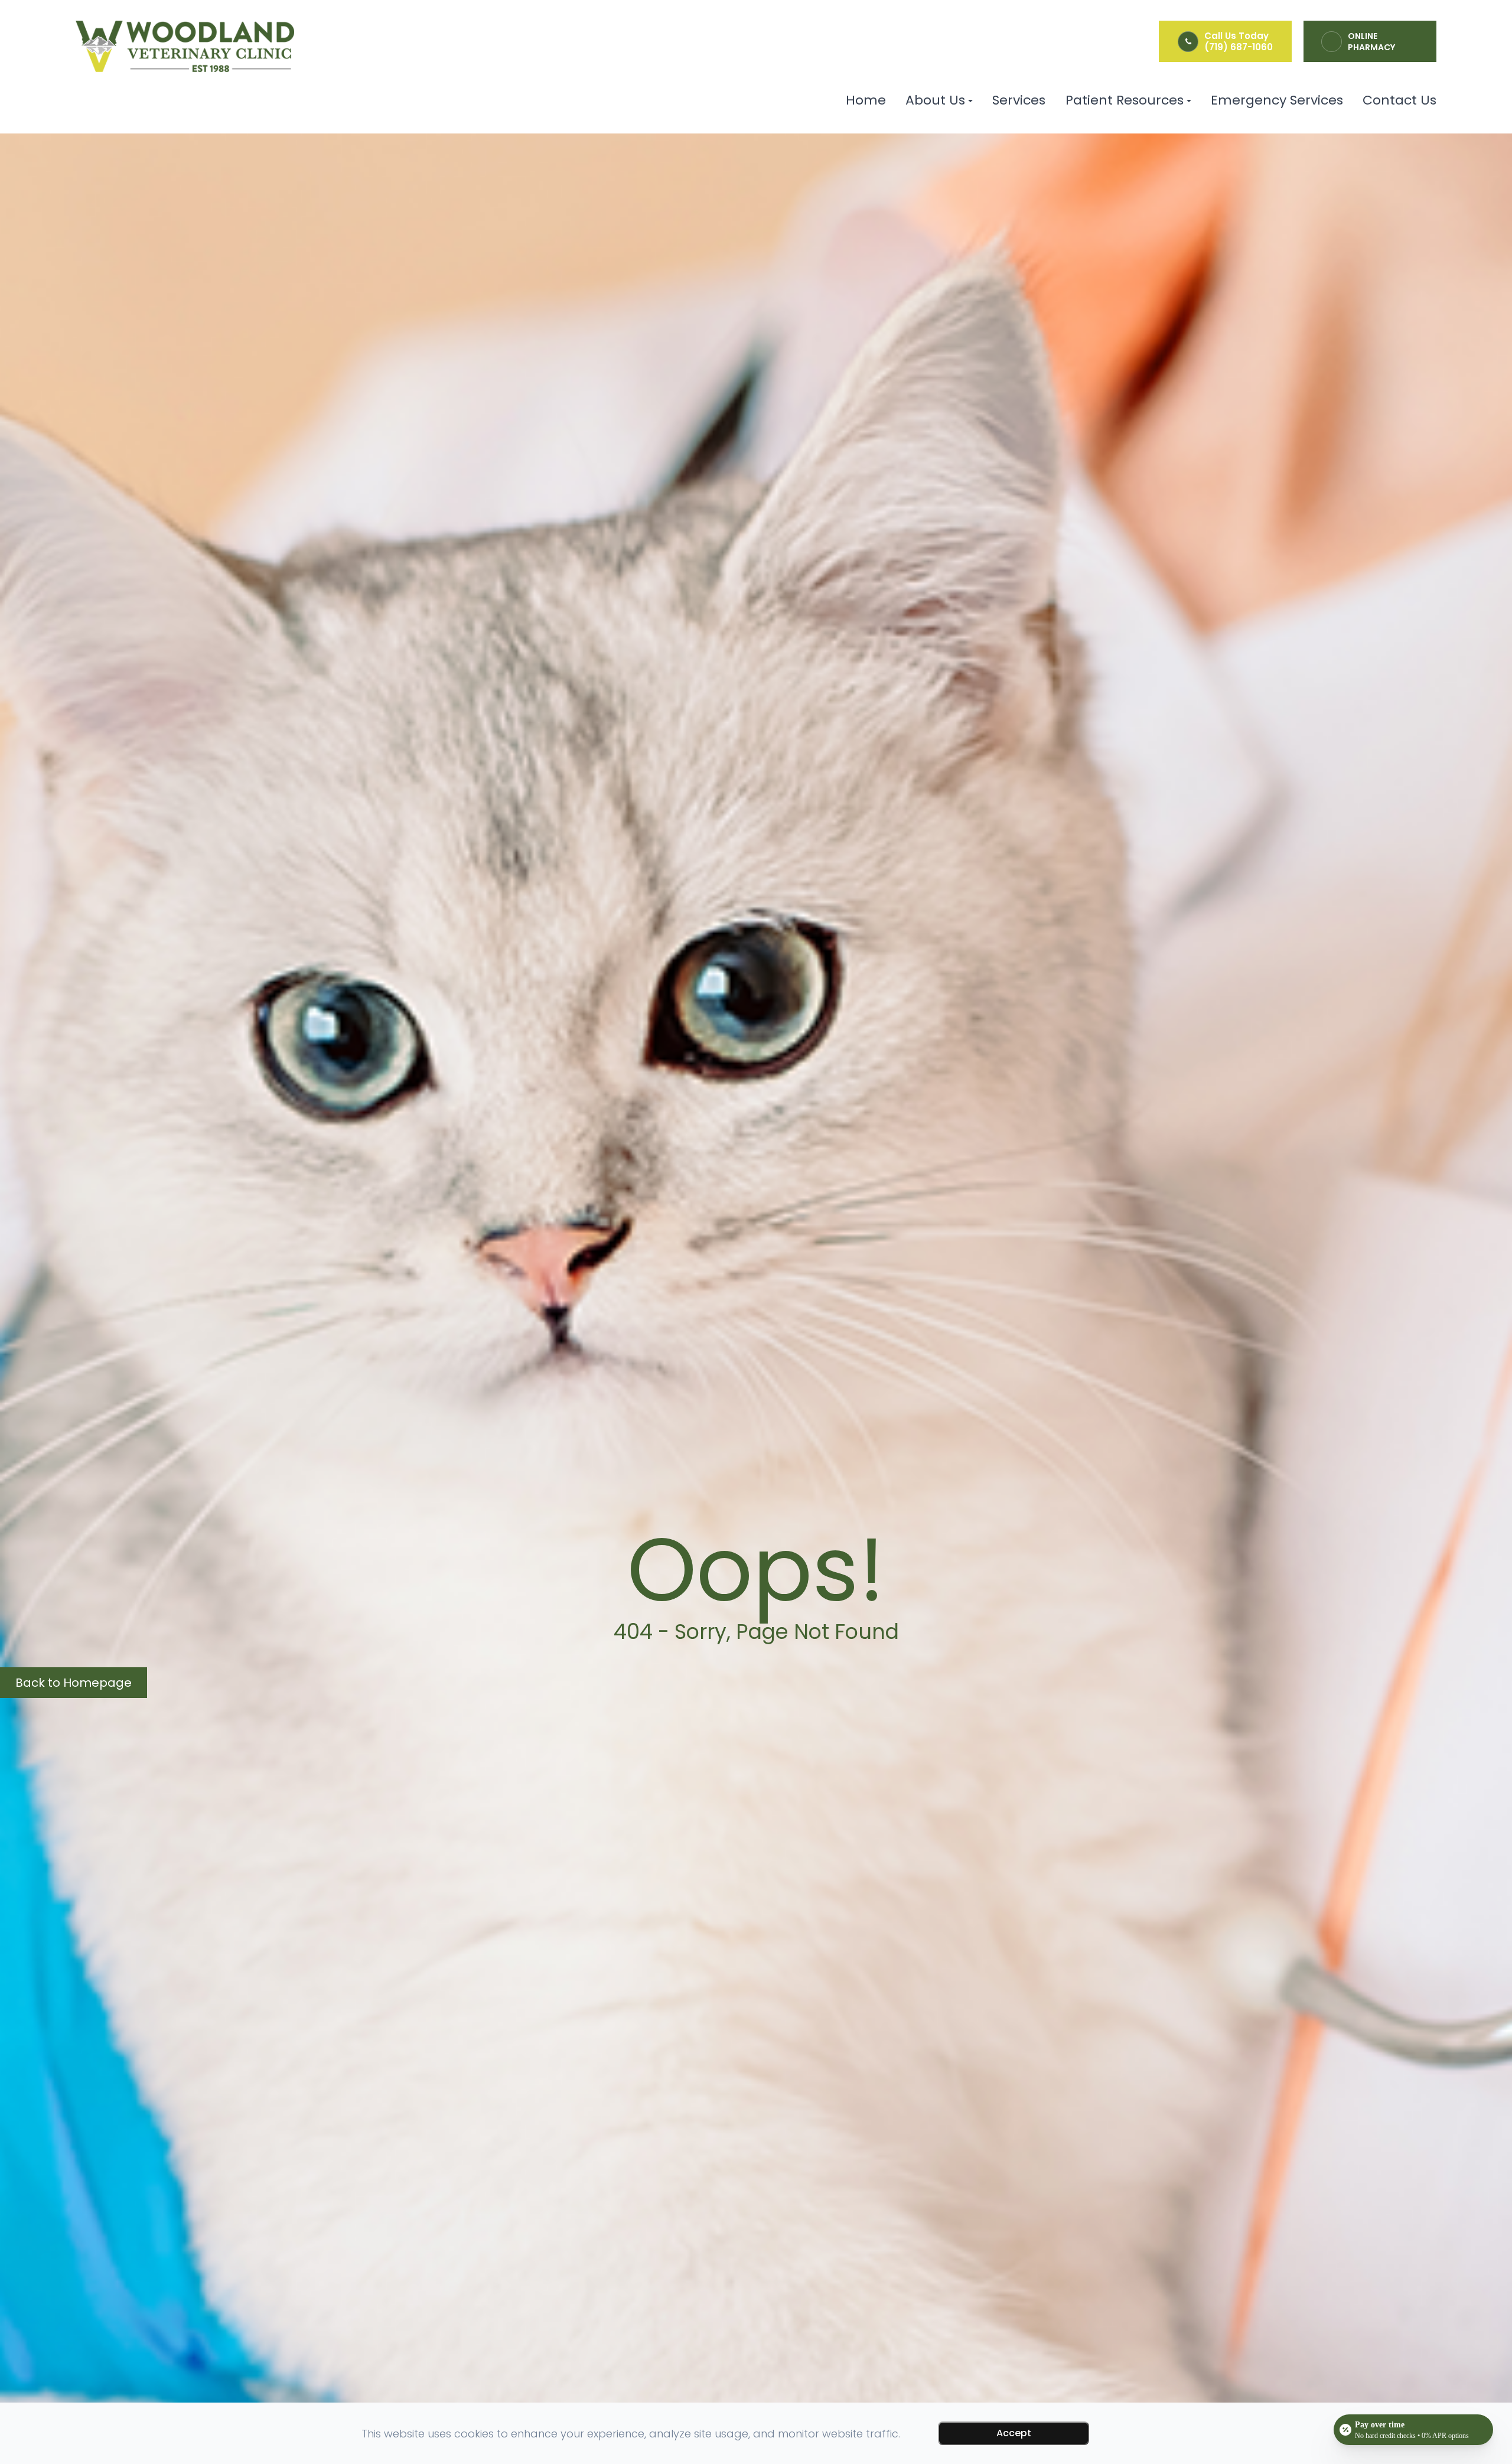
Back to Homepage (74, 1683)
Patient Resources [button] (1125, 100)
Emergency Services (1277, 100)
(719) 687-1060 (1239, 47)
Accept (1014, 2433)
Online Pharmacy (1371, 42)
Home (866, 100)
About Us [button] (935, 100)
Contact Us (1399, 100)
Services (1019, 100)
